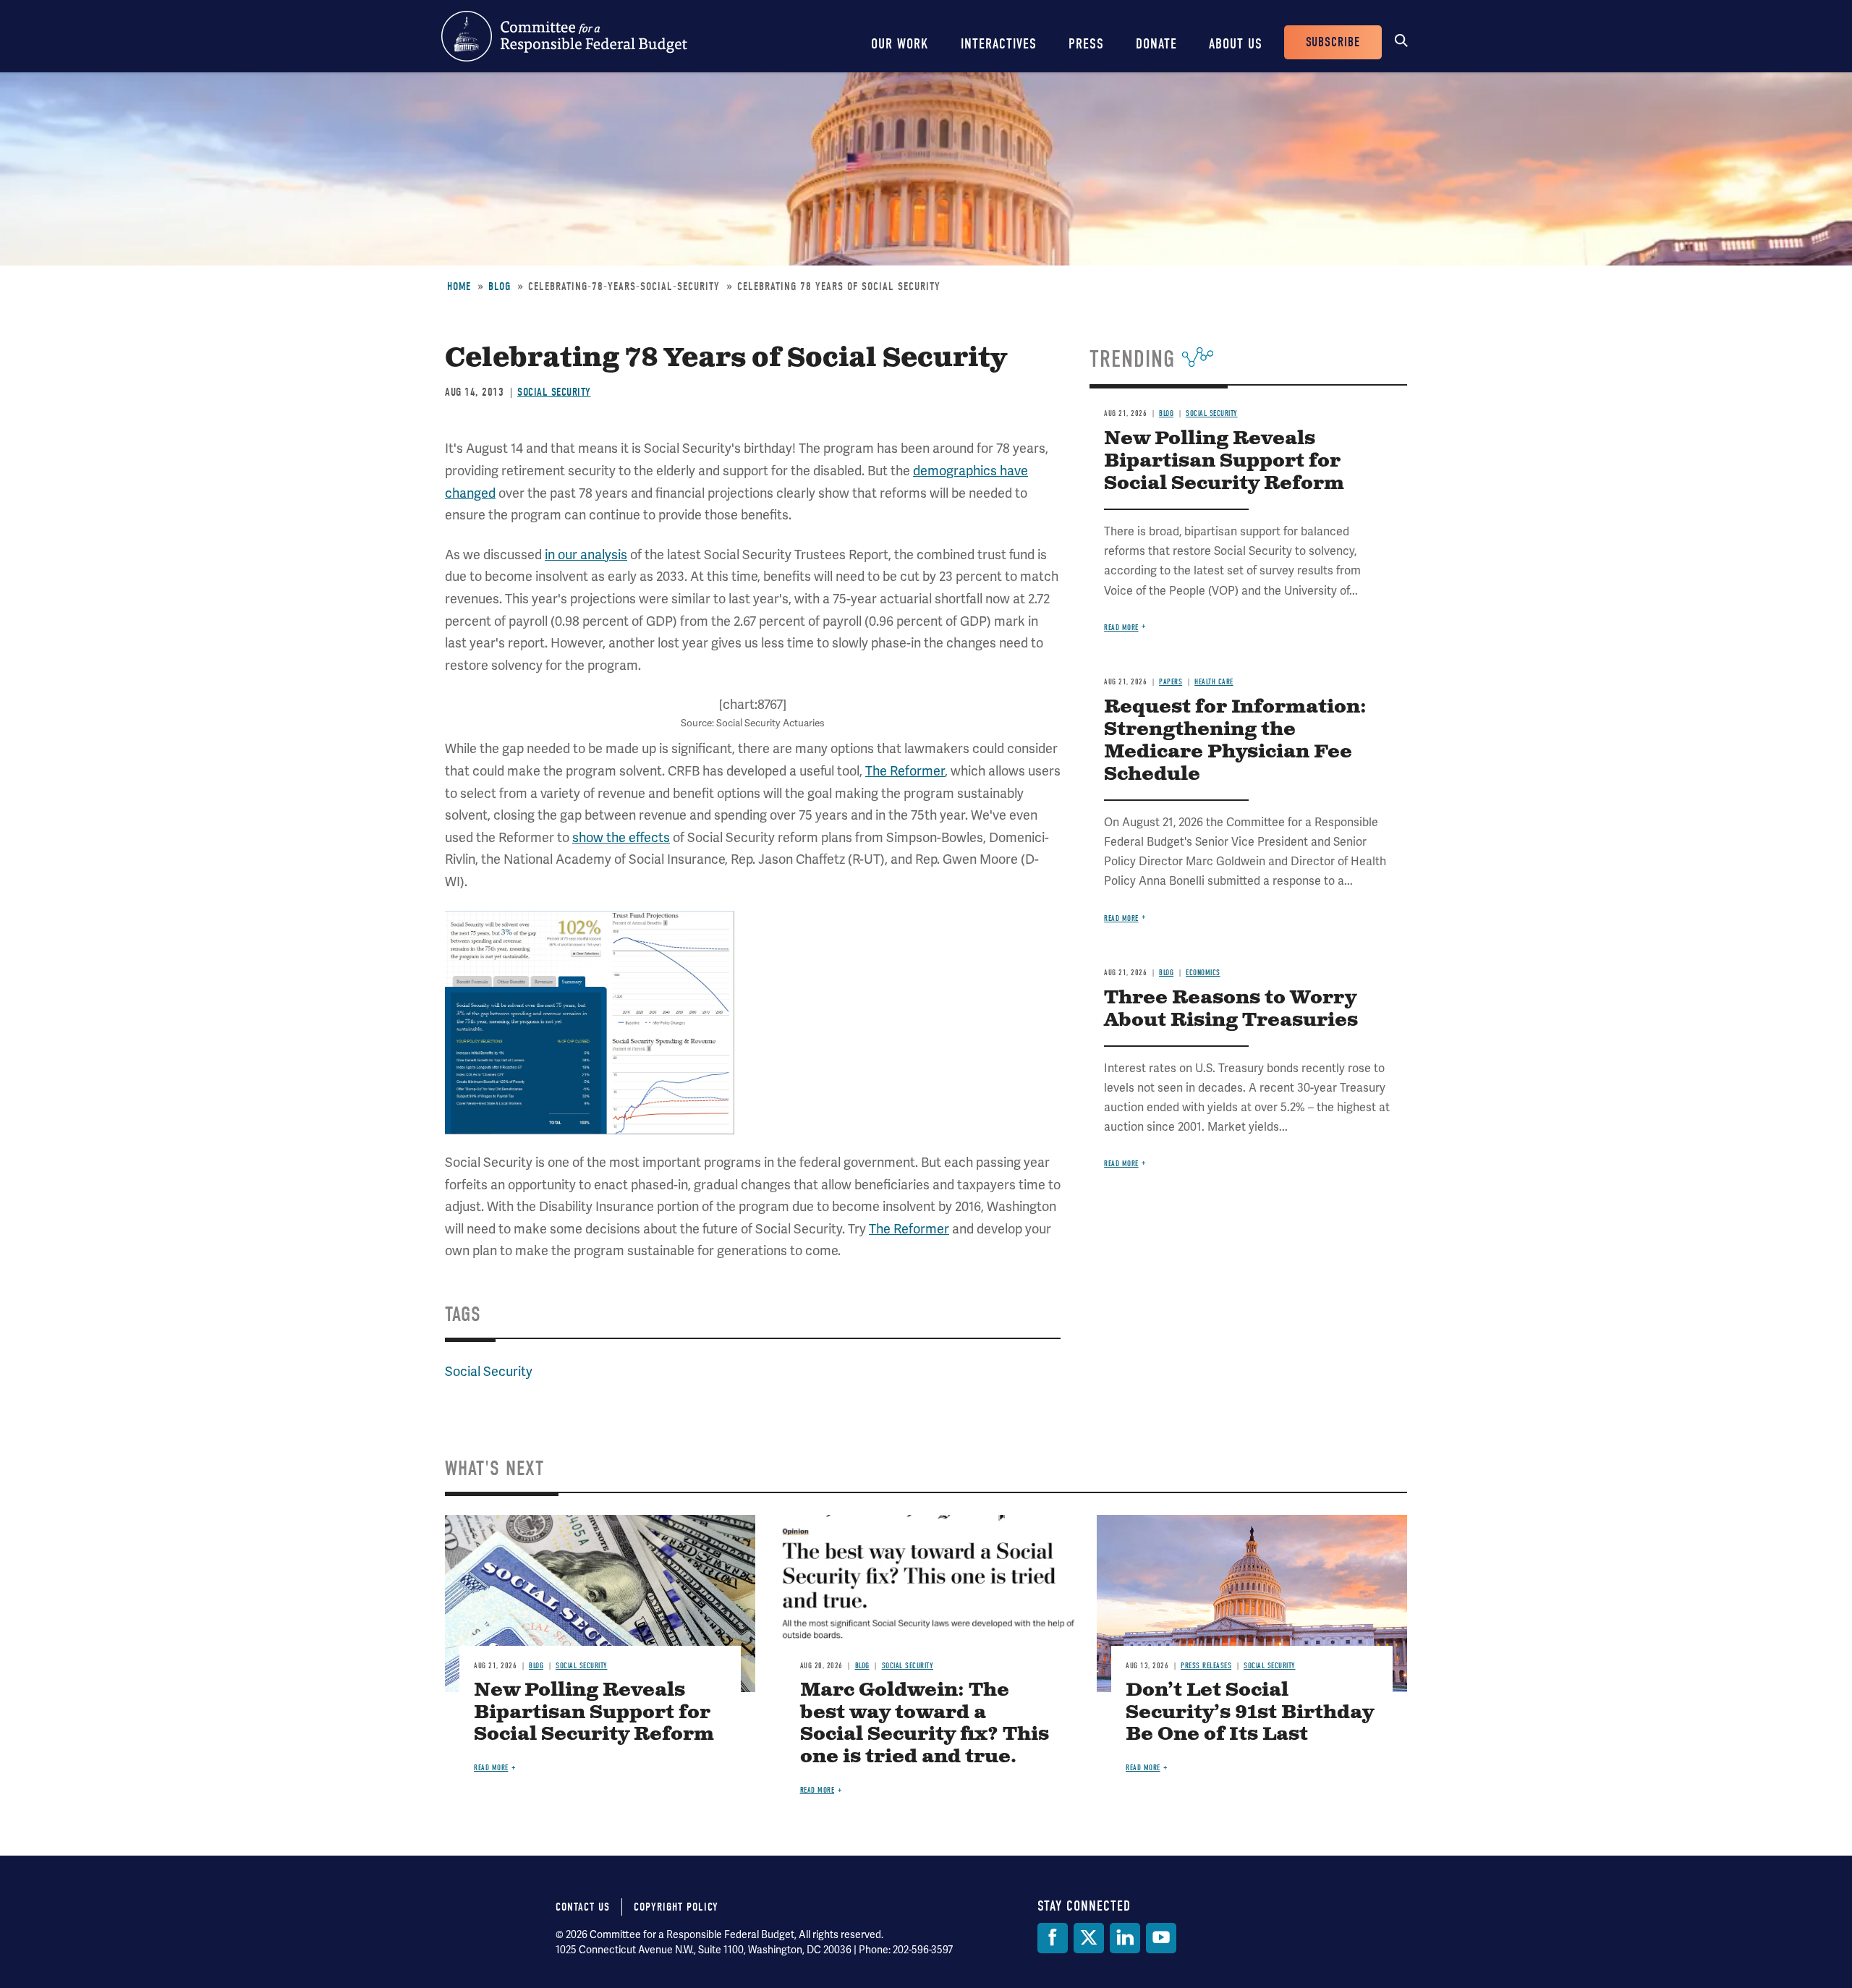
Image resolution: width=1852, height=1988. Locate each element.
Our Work (900, 44)
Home (459, 286)
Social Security (554, 392)
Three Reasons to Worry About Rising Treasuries (1231, 1009)
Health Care (1214, 682)
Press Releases (1206, 1666)
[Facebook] (1053, 1938)
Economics (1203, 973)
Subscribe (1333, 42)
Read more (1121, 628)
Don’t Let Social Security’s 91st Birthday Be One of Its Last (1250, 1713)
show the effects (621, 837)
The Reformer (905, 771)
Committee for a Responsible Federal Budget (564, 36)
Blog (500, 286)
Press (1086, 44)
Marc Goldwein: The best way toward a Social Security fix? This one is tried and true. (925, 1724)
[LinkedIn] (1125, 1938)
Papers (1171, 682)
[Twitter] (1089, 1938)
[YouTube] (1161, 1938)
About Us (1236, 44)
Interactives (999, 44)
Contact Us (583, 1907)
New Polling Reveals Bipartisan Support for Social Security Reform (1224, 461)
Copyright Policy (676, 1907)
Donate (1156, 44)
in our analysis (586, 555)
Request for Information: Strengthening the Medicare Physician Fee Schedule (1235, 741)
